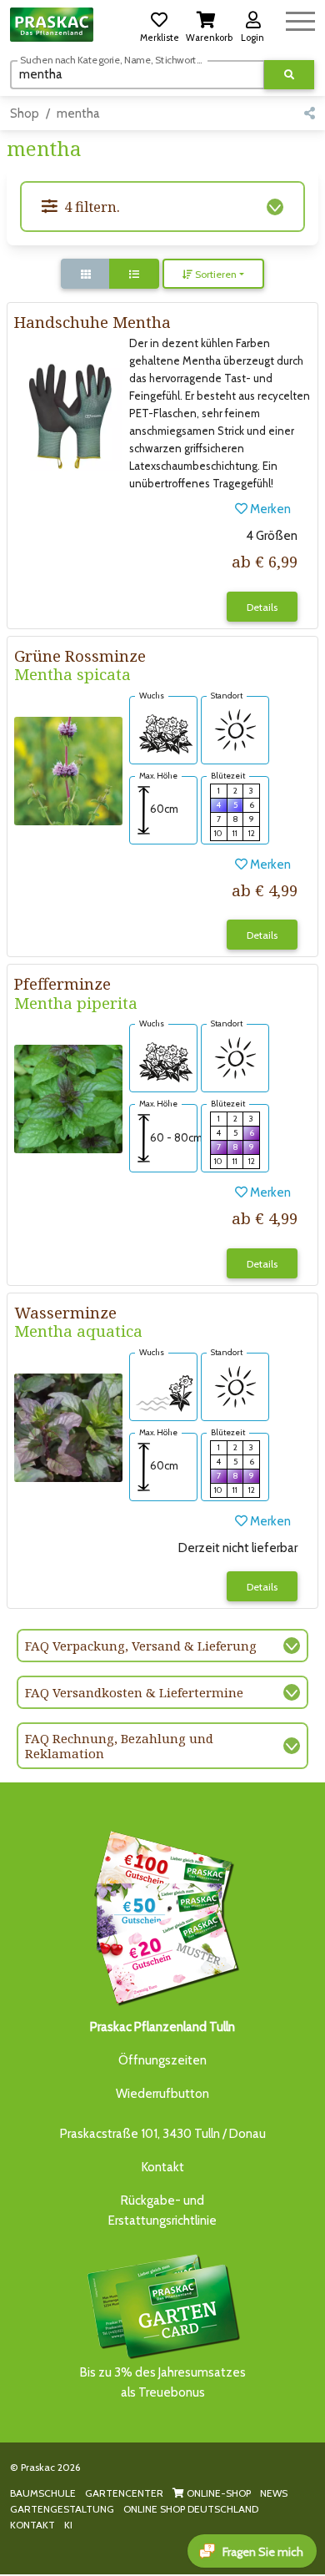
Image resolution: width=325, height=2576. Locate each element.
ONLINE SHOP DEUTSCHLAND (191, 2509)
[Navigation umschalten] (300, 19)
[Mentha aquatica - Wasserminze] (68, 1427)
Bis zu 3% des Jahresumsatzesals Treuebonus (163, 2382)
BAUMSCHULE (43, 2493)
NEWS (274, 2493)
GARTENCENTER (124, 2493)
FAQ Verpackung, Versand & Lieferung (141, 1646)
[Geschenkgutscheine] (162, 1915)
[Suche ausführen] (289, 75)
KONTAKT (32, 2525)
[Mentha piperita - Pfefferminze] (68, 1098)
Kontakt (163, 2167)
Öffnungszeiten (162, 2060)
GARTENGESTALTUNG (62, 2509)
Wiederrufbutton (162, 2094)
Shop (25, 113)
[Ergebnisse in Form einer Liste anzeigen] (134, 274)
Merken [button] (269, 509)
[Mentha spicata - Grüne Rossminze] (68, 770)
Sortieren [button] (215, 274)
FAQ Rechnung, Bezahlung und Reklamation (119, 1746)
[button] (159, 24)
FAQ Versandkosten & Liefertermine (134, 1692)
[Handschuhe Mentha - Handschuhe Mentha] (68, 416)
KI (68, 2525)
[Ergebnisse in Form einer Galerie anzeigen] (86, 274)
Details (262, 607)
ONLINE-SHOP (217, 2493)
